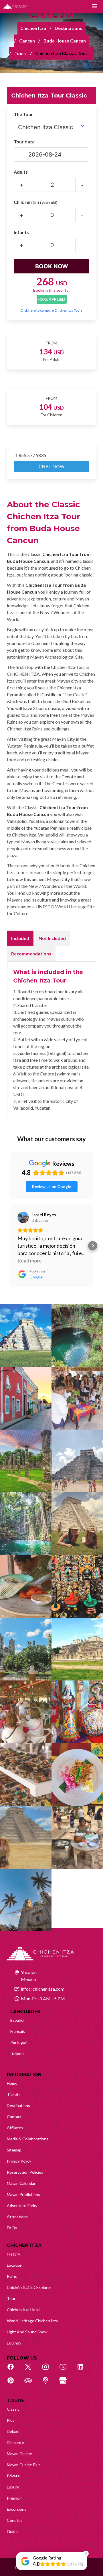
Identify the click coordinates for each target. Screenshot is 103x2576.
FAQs (12, 2228)
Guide (12, 2531)
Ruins (12, 2276)
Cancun (27, 41)
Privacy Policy (19, 2161)
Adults (21, 172)
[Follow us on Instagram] (49, 2370)
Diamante (15, 2442)
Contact (14, 2117)
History (13, 2254)
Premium (15, 2498)
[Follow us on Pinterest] (14, 2384)
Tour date (24, 142)
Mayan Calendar (21, 2183)
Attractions (17, 2217)
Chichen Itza (33, 28)
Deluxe (13, 2431)
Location (15, 2265)
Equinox (14, 2343)
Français (18, 2031)
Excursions (17, 2509)
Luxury (13, 2487)
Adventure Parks (22, 2205)
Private (13, 2476)
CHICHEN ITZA (24, 2245)
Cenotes (15, 2520)
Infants (21, 232)
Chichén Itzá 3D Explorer (29, 2287)
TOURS (15, 2401)
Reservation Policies (25, 2172)
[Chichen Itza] (15, 7)
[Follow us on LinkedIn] (84, 2370)
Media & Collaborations (28, 2139)
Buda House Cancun (65, 41)
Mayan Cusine (19, 2454)
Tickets (14, 2094)
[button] (10, 1246)
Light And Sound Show (27, 2332)
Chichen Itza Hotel (24, 2310)
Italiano (17, 2054)
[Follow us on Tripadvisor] (31, 2384)
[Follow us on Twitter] (31, 2370)
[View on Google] (23, 1217)
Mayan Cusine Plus (24, 2465)
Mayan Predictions (23, 2194)
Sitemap (14, 2150)
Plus (11, 2420)
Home (12, 2083)
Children (35, 202)
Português (20, 2042)
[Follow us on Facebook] (14, 2370)
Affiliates (15, 2128)
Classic (13, 2409)
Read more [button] (30, 1260)
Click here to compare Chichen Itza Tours (51, 310)
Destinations (68, 28)
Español (17, 2020)
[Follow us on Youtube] (66, 2370)
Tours (20, 53)
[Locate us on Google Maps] (49, 2384)
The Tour (23, 114)
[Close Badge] (86, 2553)
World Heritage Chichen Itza (32, 2321)
